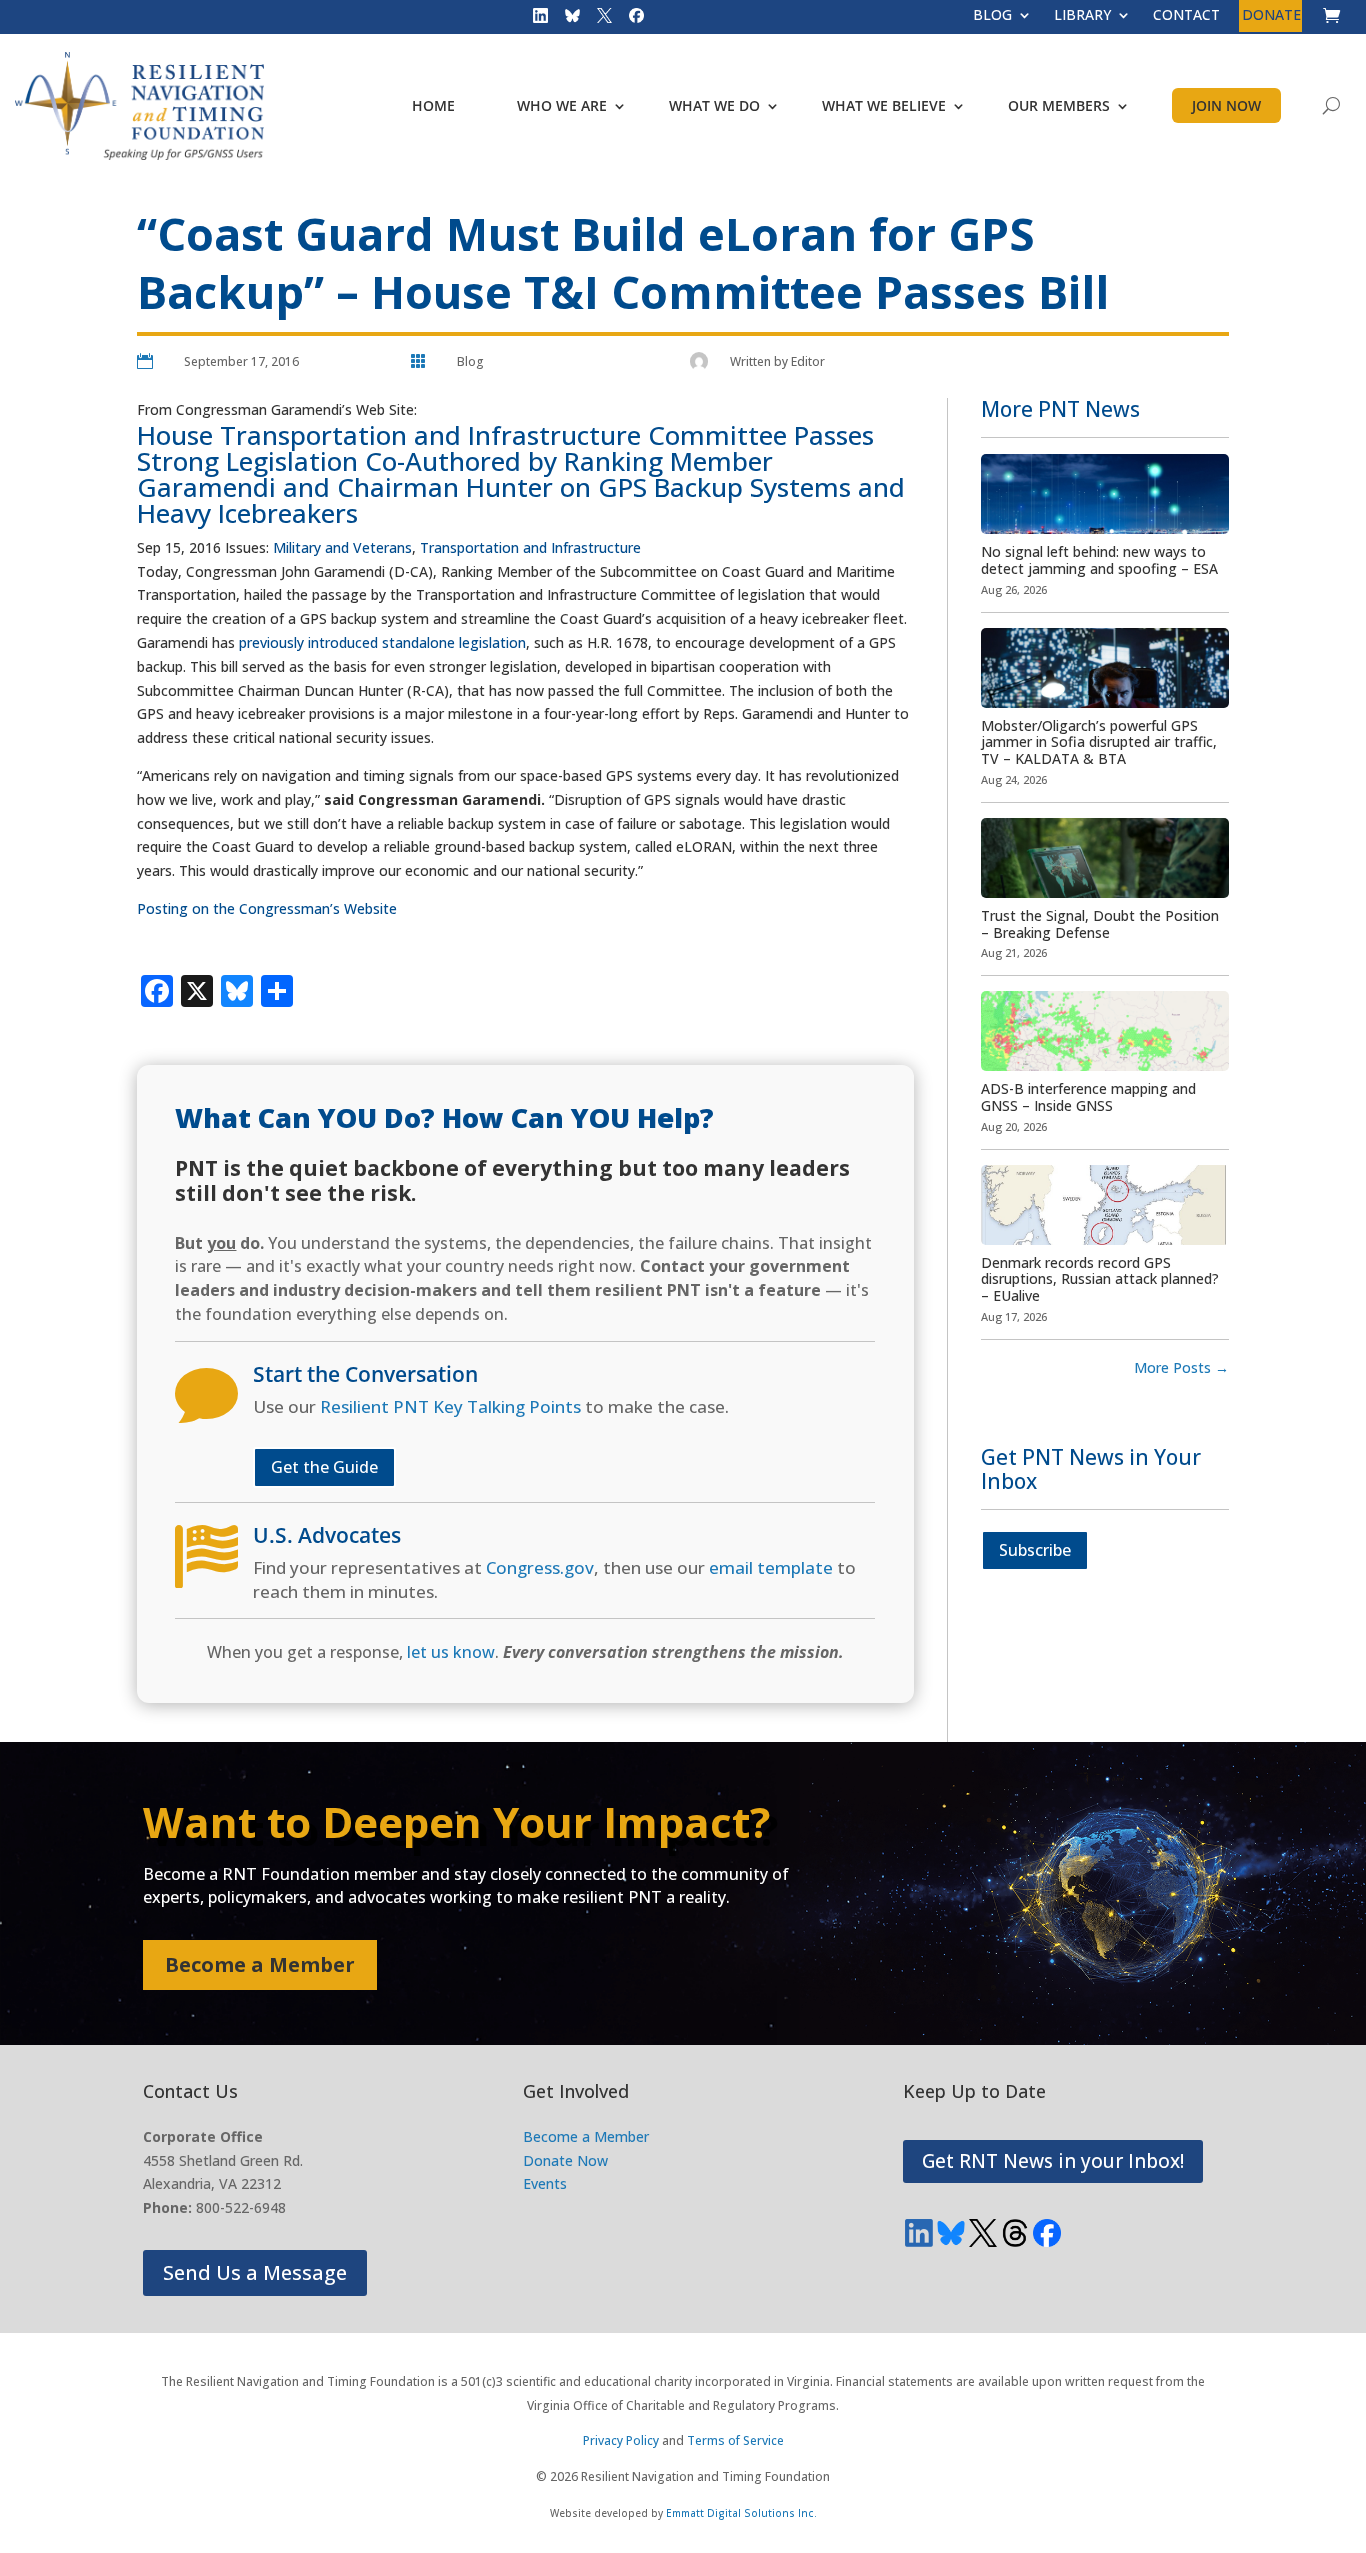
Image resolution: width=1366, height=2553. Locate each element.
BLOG (992, 16)
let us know (451, 1652)
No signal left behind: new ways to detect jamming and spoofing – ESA (1099, 560)
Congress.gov (540, 1567)
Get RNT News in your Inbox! (1053, 2161)
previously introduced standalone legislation (382, 642)
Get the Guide (324, 1467)
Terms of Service (735, 2440)
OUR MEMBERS (1059, 105)
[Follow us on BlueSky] (566, 20)
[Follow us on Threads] (1015, 2233)
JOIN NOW (1226, 105)
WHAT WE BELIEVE (884, 105)
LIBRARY (1082, 16)
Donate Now (565, 2160)
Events (545, 2183)
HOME (433, 105)
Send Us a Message (255, 2272)
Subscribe (1035, 1550)
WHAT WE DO (714, 105)
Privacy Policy (621, 2440)
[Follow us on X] (598, 20)
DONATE (1271, 16)
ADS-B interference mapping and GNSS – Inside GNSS (1088, 1097)
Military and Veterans (342, 547)
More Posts (1181, 1367)
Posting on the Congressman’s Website (267, 908)
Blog (470, 361)
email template (771, 1567)
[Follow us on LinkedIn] (534, 20)
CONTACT (1186, 16)
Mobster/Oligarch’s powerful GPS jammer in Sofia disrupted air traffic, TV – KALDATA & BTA (1099, 742)
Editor (808, 361)
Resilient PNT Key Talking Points (450, 1406)
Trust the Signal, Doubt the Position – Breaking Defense (1100, 924)
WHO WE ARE (562, 105)
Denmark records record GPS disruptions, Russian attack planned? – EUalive (1100, 1279)
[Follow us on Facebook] (630, 20)
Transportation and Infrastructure (530, 547)
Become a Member (260, 1964)
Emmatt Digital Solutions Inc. (741, 2513)
